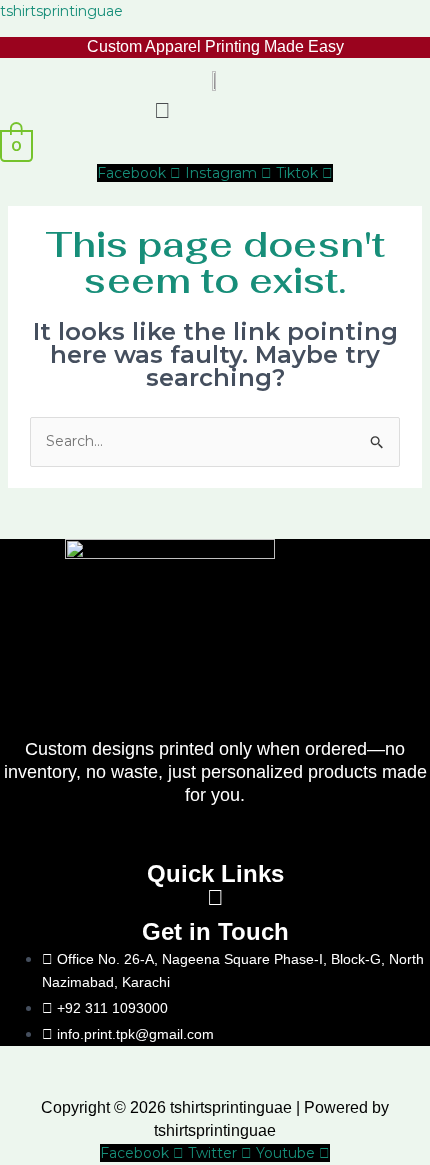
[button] (162, 110)
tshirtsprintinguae (61, 11)
